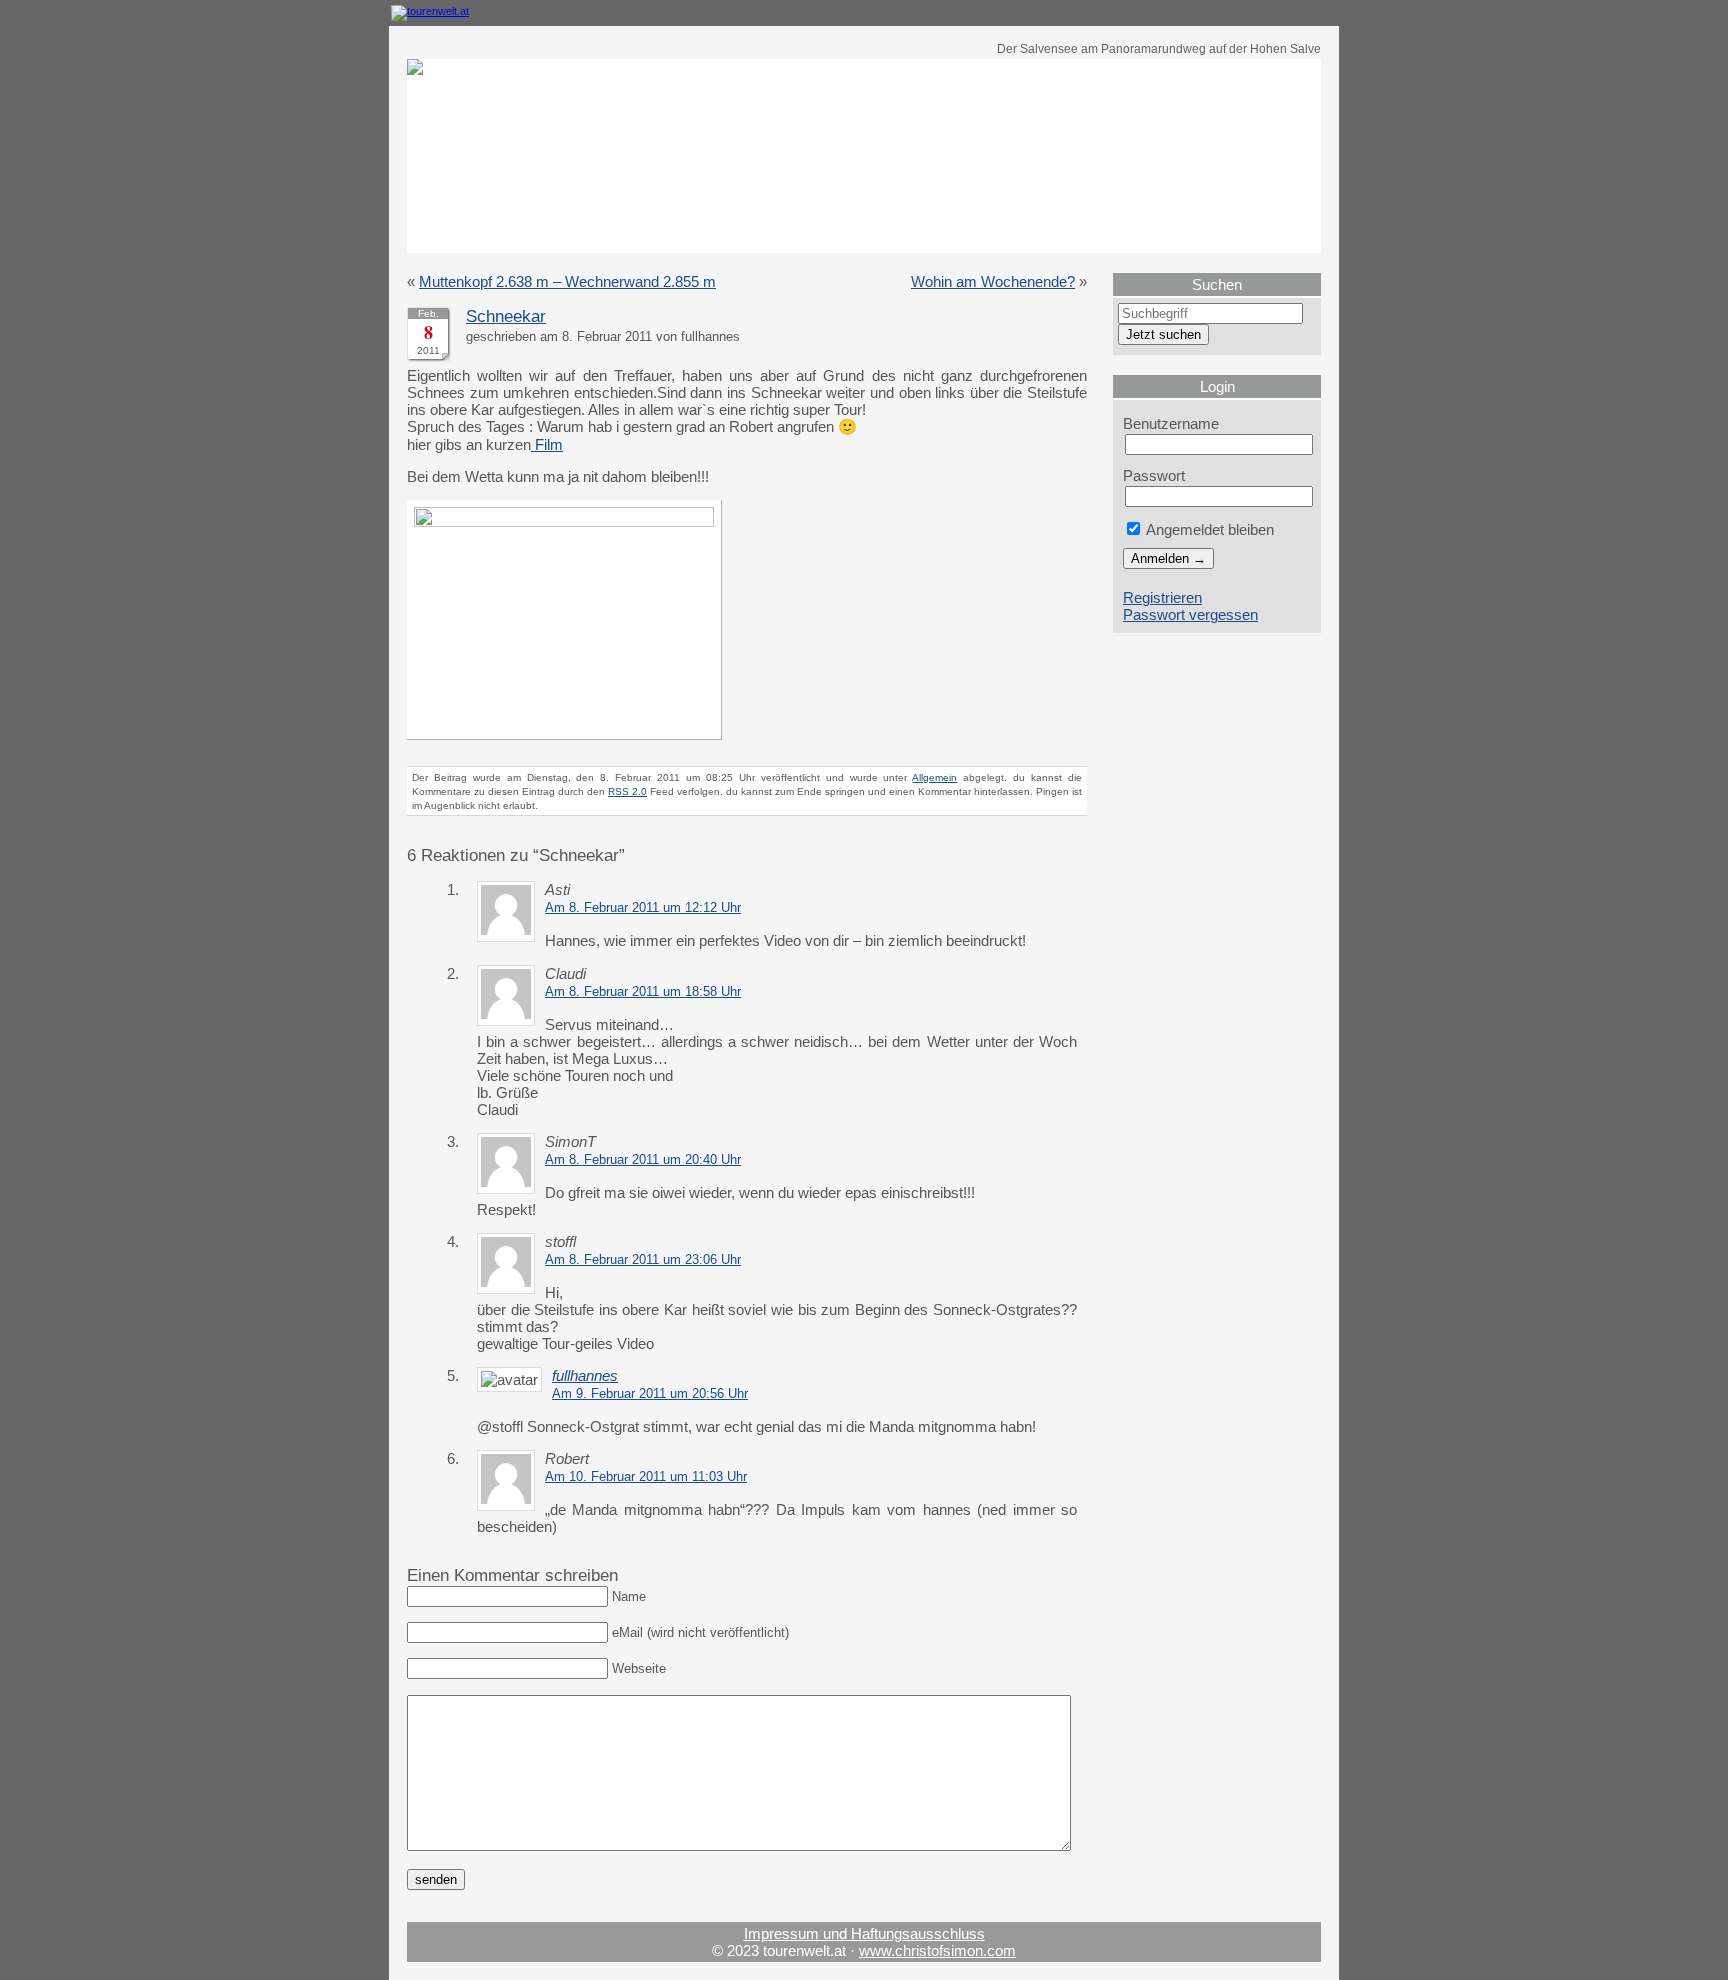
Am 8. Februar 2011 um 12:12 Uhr (643, 908)
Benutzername (1171, 423)
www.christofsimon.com (937, 1950)
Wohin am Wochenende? (993, 281)
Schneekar (506, 316)
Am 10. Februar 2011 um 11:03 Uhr (646, 1477)
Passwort (1154, 475)
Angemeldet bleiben (1208, 529)
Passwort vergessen (1190, 614)
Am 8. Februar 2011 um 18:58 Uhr (643, 992)
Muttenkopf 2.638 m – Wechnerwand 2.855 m (567, 281)
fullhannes (585, 1375)
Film (547, 444)
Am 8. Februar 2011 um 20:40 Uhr (643, 1160)
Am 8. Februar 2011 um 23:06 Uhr (643, 1260)
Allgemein (934, 777)
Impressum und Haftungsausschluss (864, 1933)
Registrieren (1162, 597)
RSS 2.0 (627, 791)
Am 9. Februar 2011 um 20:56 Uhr (650, 1394)
